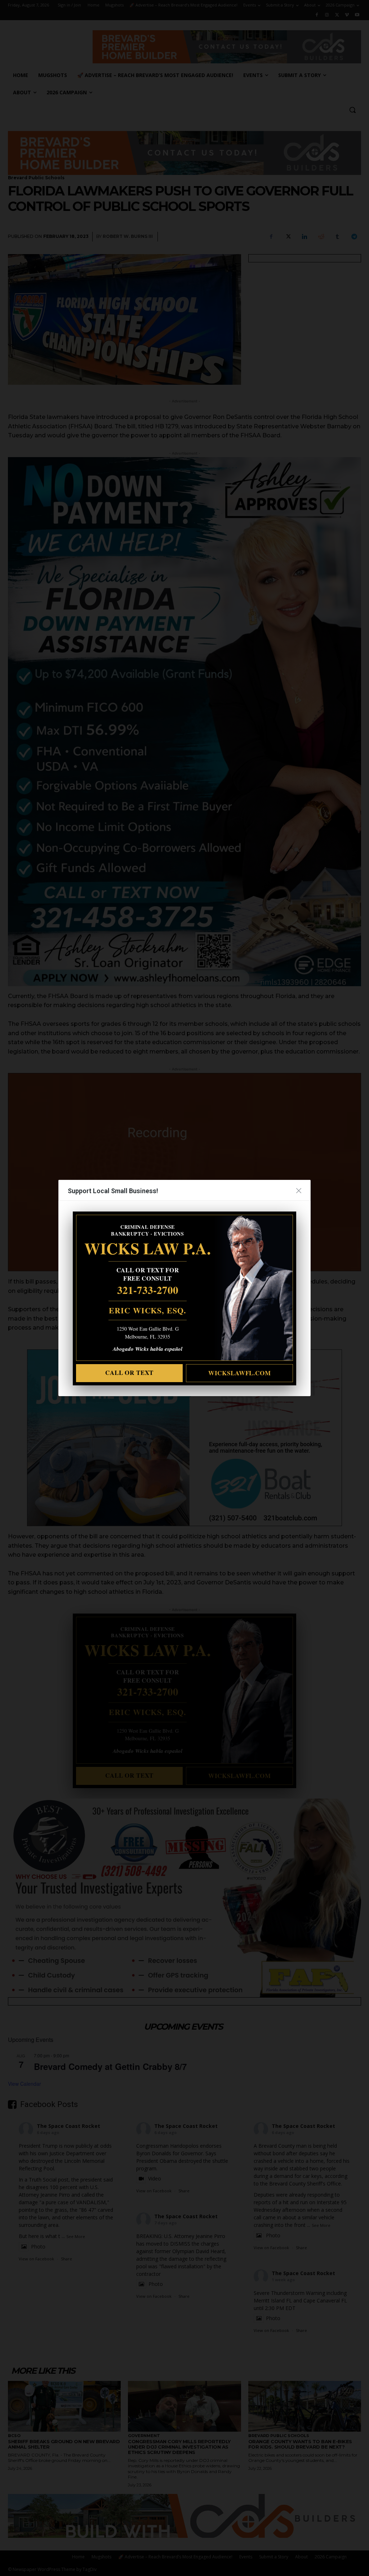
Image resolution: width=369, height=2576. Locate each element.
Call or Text (129, 1373)
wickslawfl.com (240, 1373)
